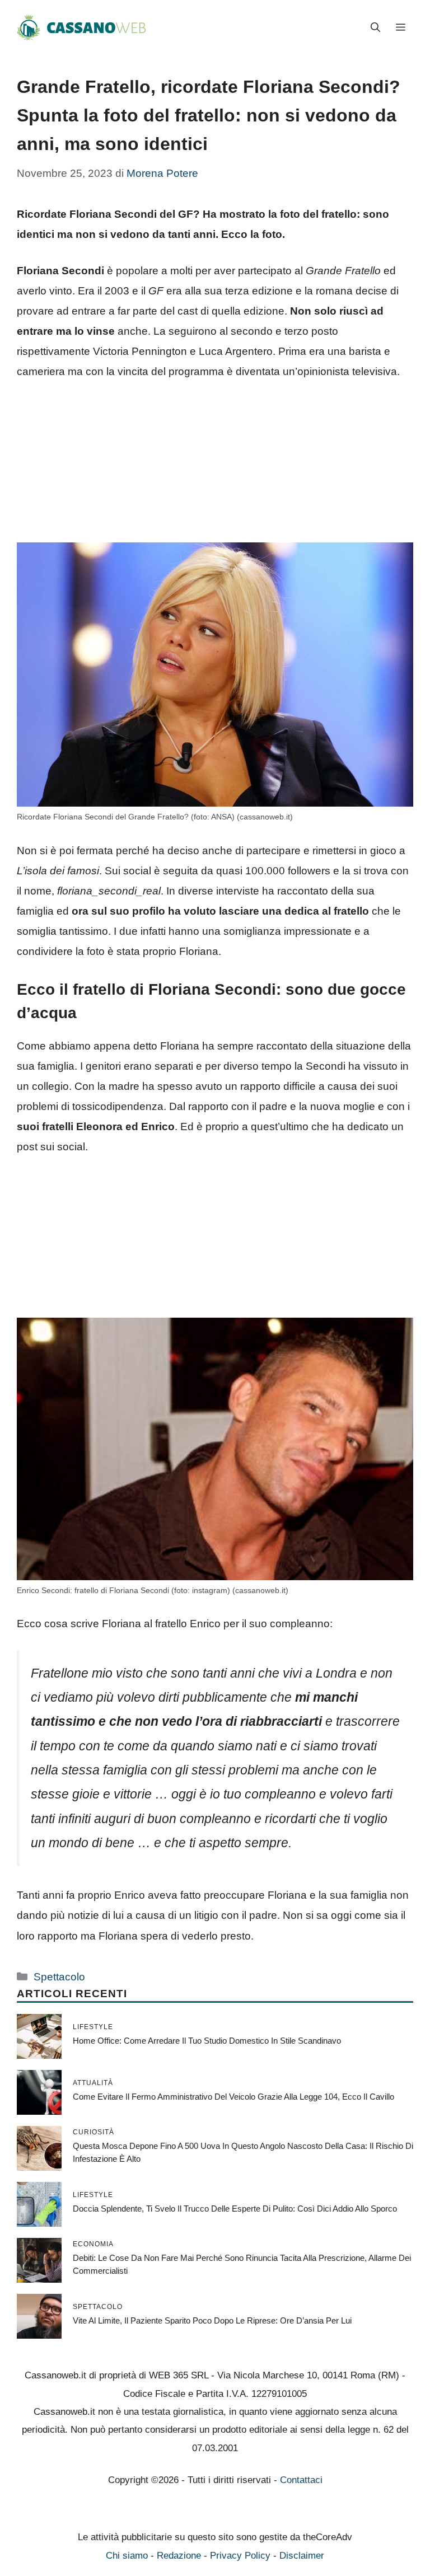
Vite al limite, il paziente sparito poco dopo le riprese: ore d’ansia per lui (212, 2320)
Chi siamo (127, 2556)
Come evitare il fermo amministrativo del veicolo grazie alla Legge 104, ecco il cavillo (233, 2097)
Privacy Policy (240, 2556)
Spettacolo (59, 1977)
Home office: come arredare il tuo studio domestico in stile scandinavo (207, 2041)
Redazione (179, 2556)
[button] (375, 28)
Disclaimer (302, 2556)
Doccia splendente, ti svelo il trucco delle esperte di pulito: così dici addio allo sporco (235, 2209)
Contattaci (301, 2480)
